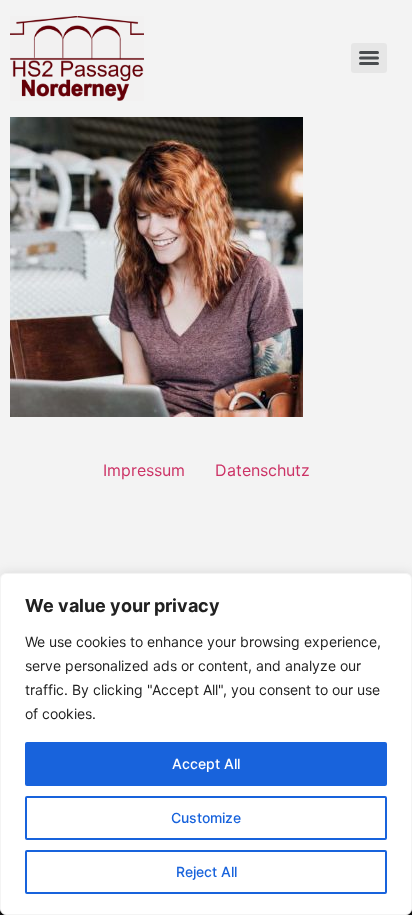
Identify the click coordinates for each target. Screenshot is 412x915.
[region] (206, 744)
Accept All (206, 763)
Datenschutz (262, 470)
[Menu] (369, 58)
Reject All (206, 871)
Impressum (144, 470)
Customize (206, 817)
